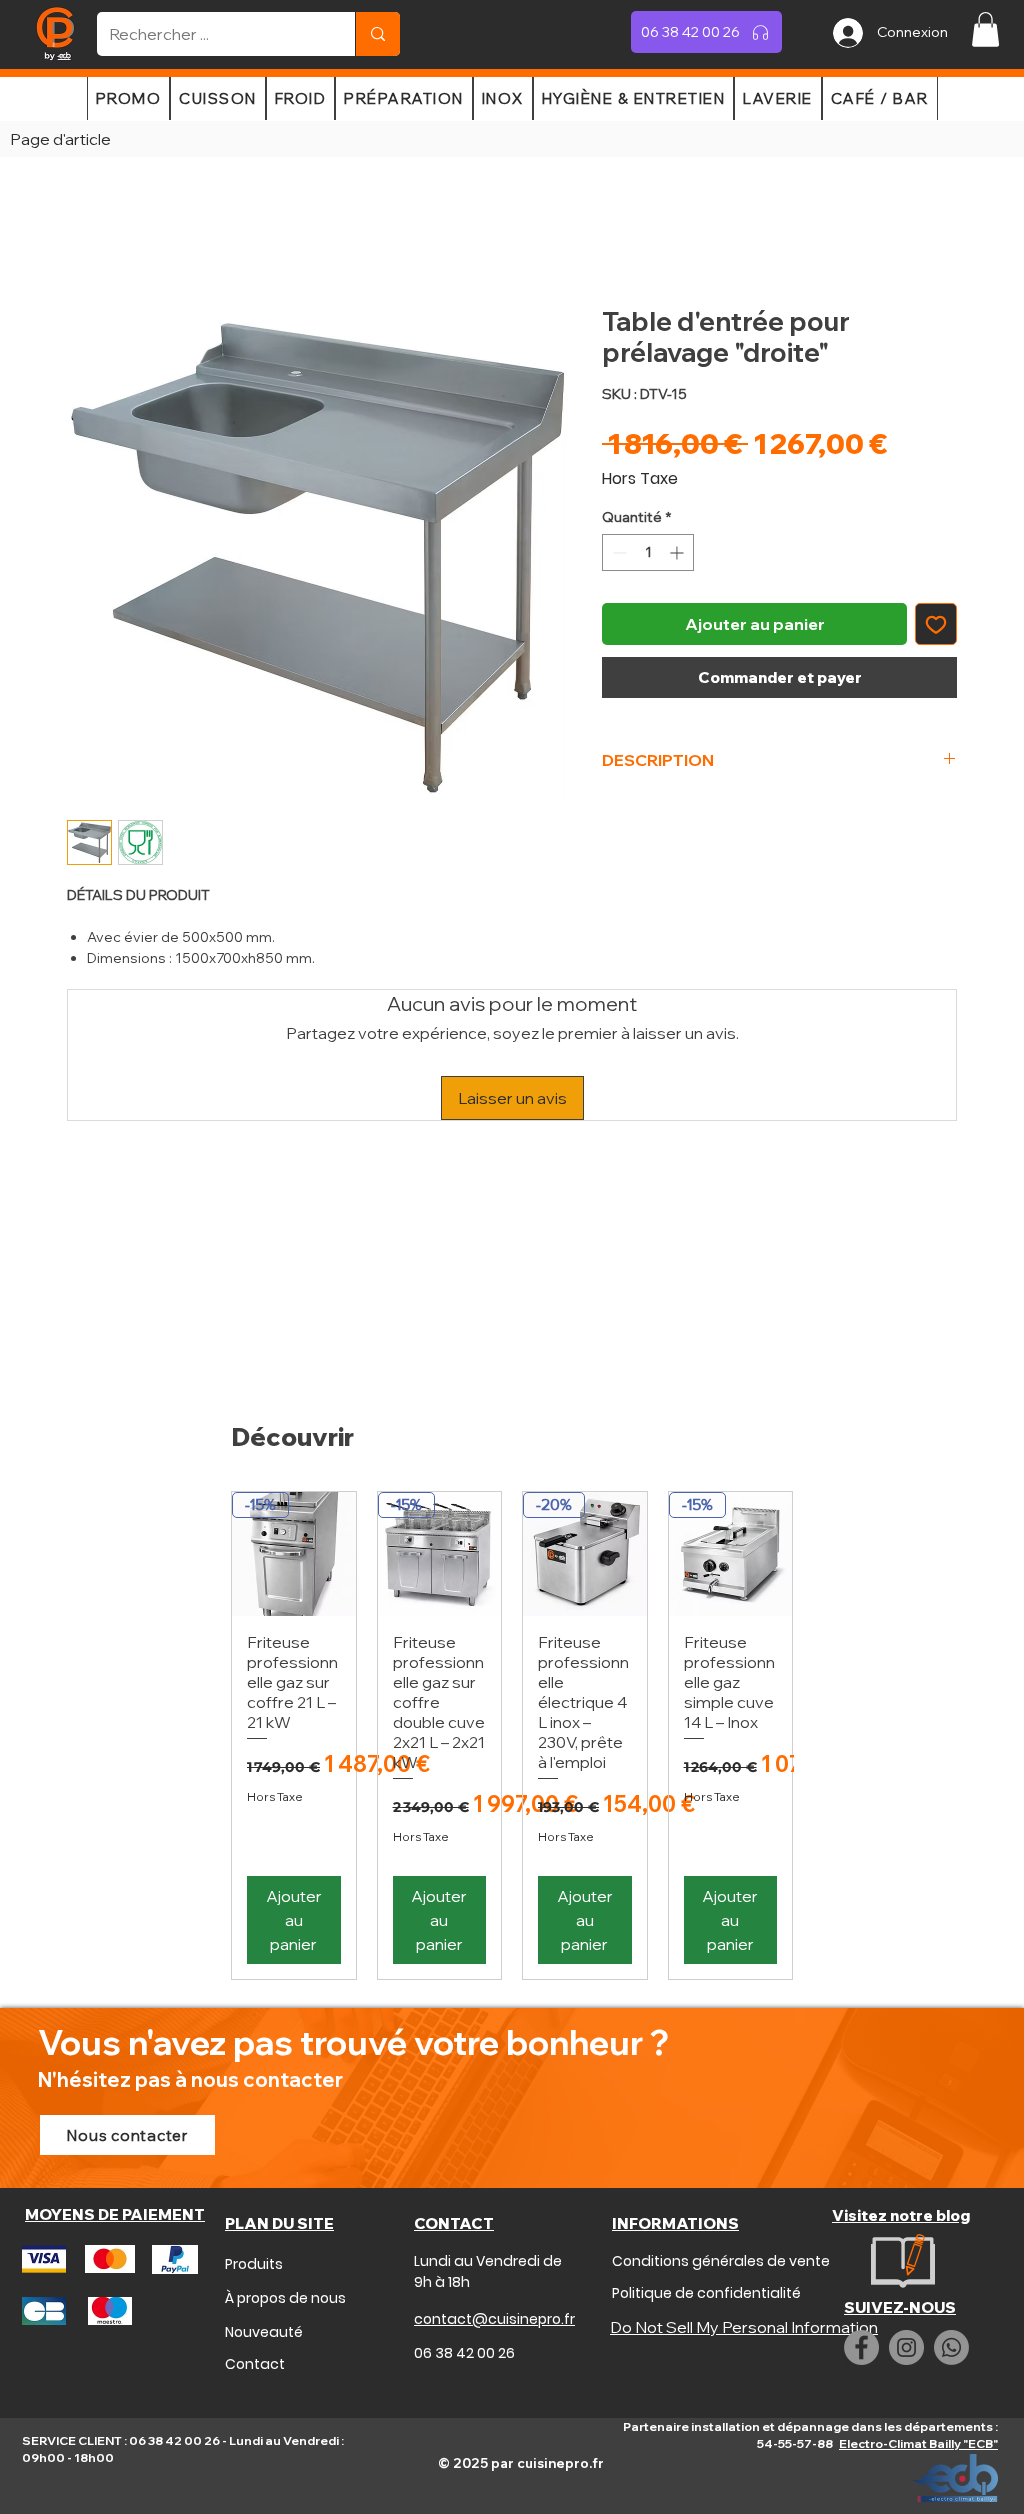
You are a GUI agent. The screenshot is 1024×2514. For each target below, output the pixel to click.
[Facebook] (861, 2347)
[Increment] (678, 552)
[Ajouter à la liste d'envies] (936, 624)
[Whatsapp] (951, 2347)
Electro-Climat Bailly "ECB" (918, 2443)
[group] (512, 1735)
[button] (985, 29)
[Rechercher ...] (377, 34)
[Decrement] (617, 552)
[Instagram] (906, 2347)
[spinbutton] (648, 552)
